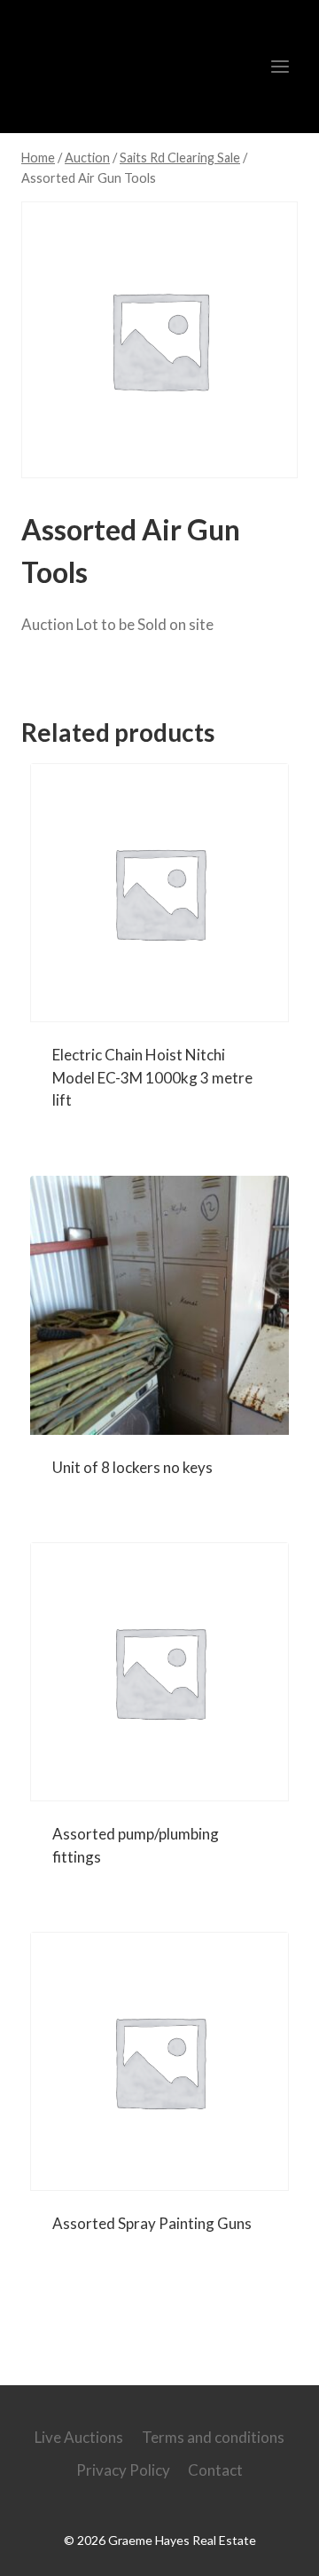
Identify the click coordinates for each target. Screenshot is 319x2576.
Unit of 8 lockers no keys (132, 1467)
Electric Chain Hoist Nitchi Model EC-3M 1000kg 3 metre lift (152, 1077)
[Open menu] (280, 66)
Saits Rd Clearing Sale (124, 675)
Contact (215, 2470)
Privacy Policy (123, 2470)
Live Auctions (79, 2437)
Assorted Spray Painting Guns (152, 2223)
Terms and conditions (213, 2437)
